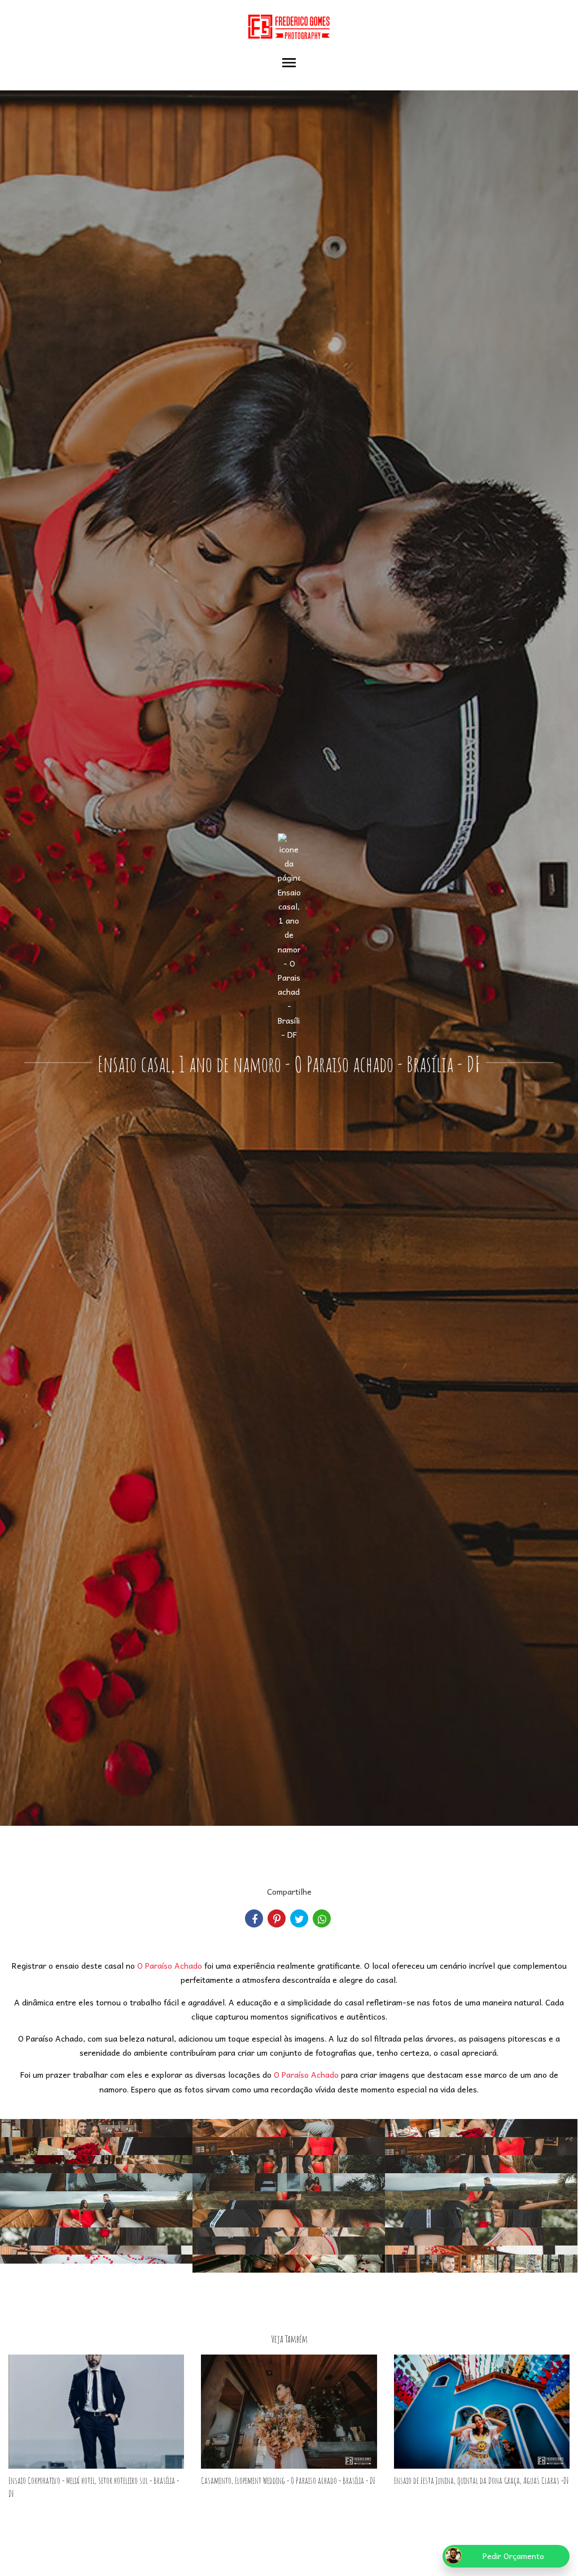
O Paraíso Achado (170, 1965)
